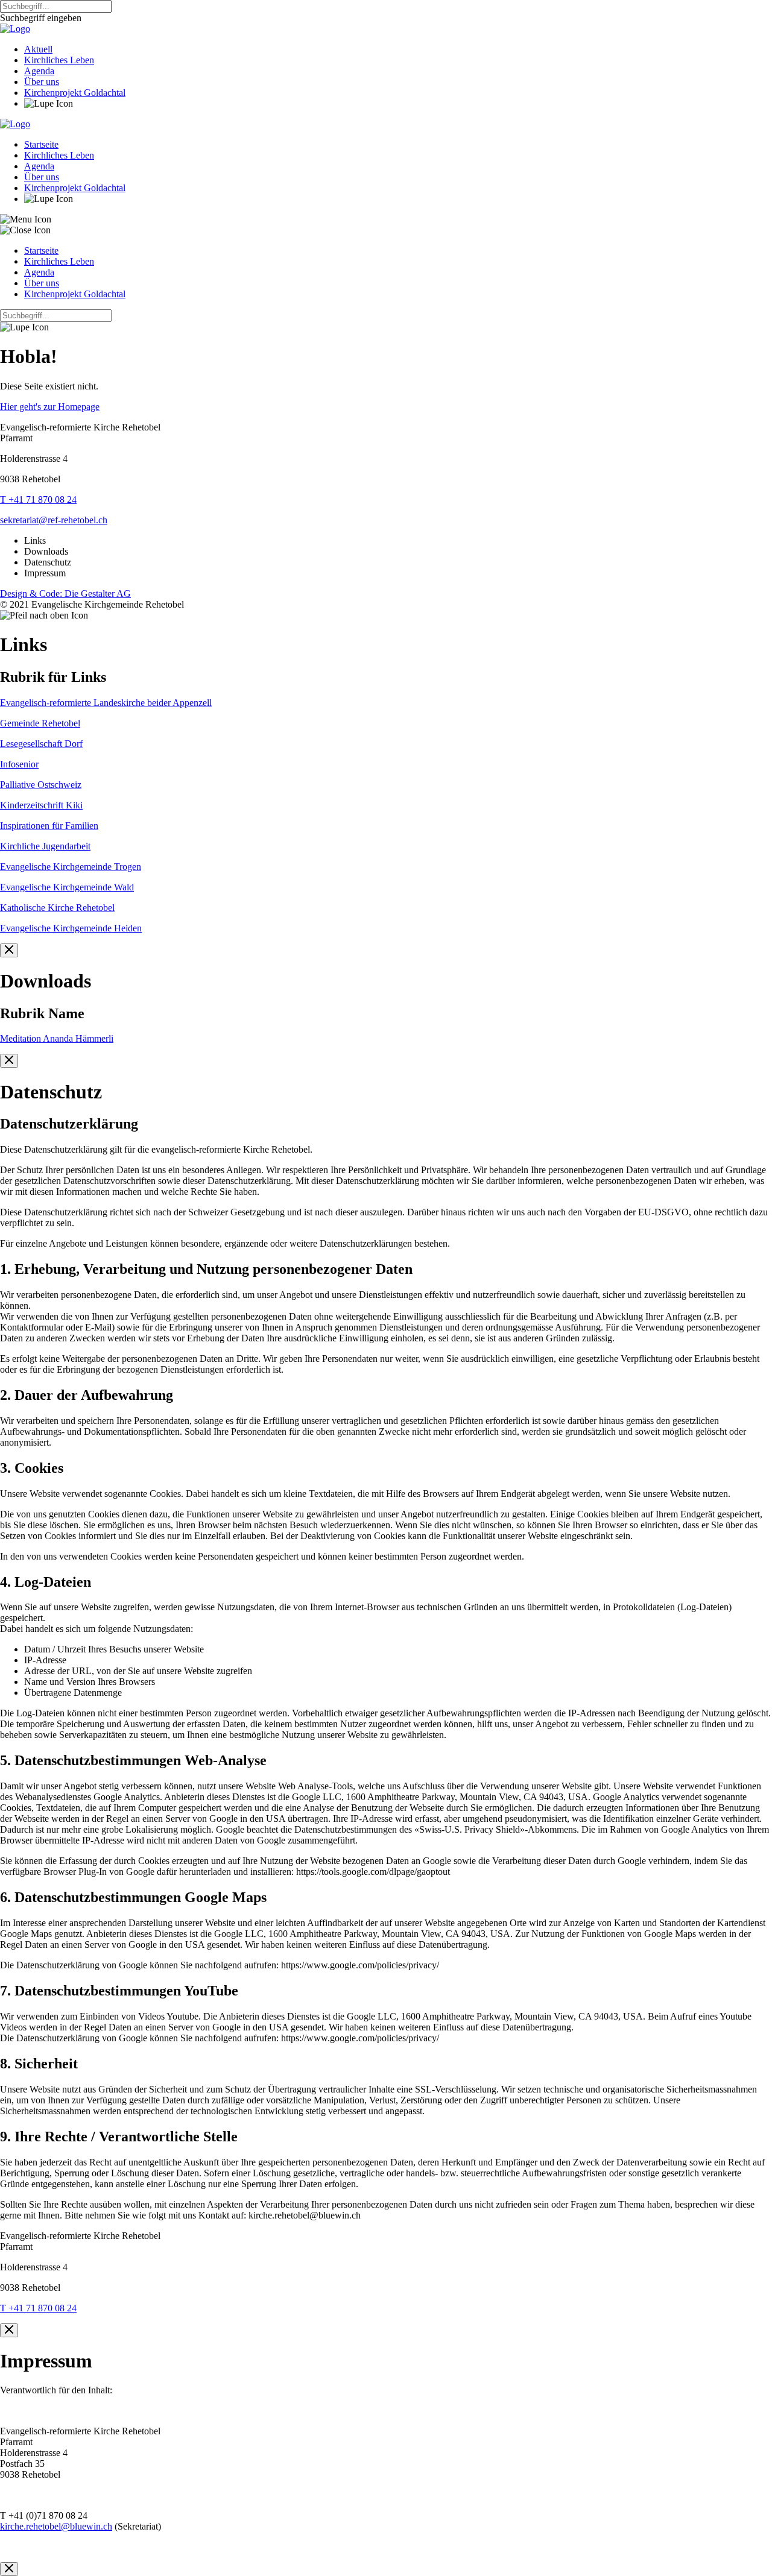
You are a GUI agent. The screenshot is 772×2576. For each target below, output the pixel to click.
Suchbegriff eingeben (41, 18)
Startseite (41, 144)
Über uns (42, 82)
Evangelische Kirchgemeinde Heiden (71, 928)
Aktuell (38, 49)
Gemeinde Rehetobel (40, 723)
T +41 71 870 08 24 (38, 499)
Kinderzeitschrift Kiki (41, 805)
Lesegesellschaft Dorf (41, 744)
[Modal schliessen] (9, 950)
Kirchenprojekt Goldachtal (75, 93)
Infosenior (19, 764)
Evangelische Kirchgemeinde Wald (67, 887)
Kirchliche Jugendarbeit (45, 846)
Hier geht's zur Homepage (50, 407)
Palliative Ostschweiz (41, 785)
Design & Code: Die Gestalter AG (65, 594)
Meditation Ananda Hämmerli (57, 1038)
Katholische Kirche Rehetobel (57, 908)
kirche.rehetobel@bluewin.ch (56, 2526)
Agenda (39, 71)
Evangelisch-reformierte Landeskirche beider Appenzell (106, 703)
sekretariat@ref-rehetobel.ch (54, 520)
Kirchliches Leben (59, 60)
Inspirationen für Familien (49, 826)
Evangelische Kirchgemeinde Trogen (71, 867)
